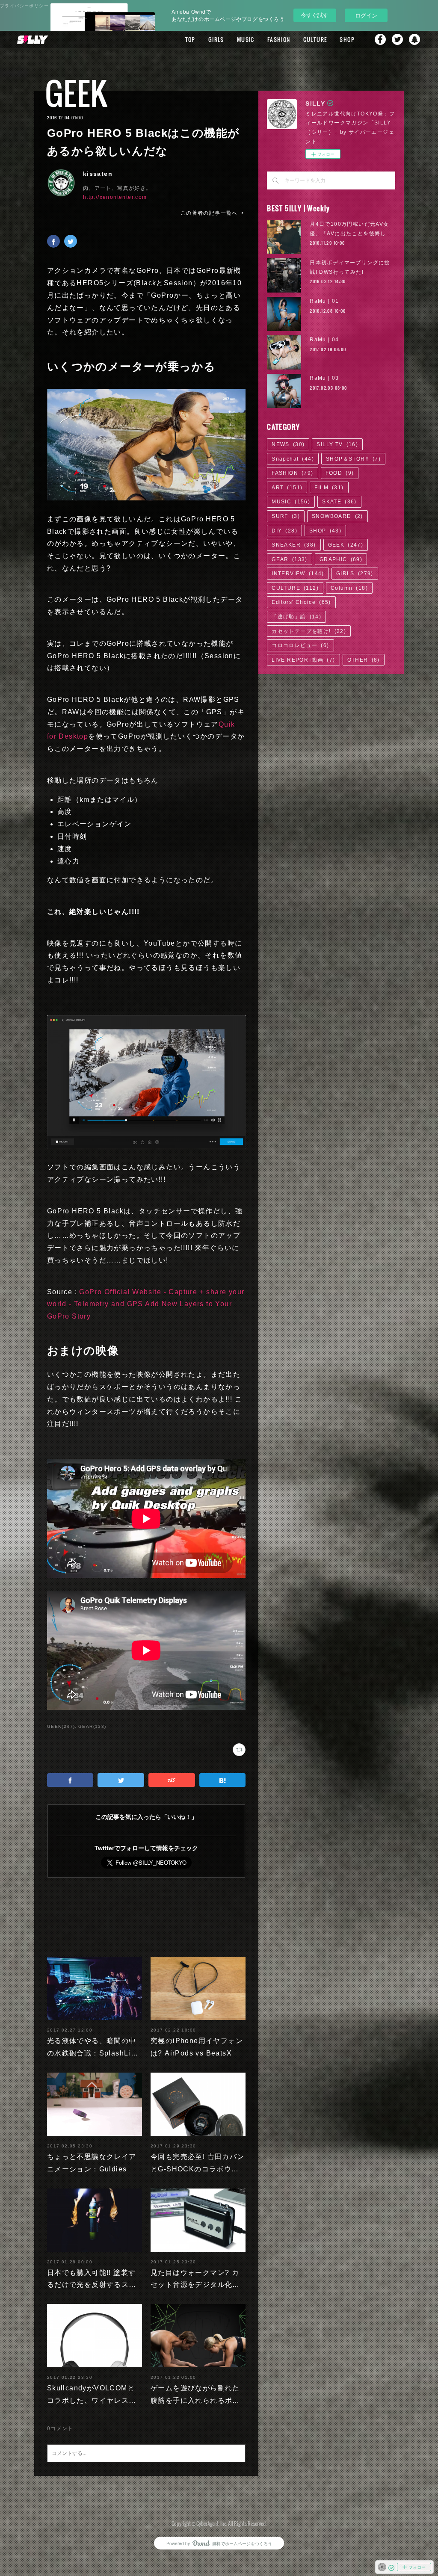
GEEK (76, 93)
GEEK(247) (61, 1726)
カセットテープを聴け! (309, 631)
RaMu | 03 (324, 378)
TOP (190, 39)
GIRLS (216, 39)
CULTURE (315, 39)
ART (287, 488)
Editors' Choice (301, 602)
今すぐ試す (315, 15)
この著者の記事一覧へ (209, 213)
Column (349, 588)
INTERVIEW (298, 574)
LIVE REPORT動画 (303, 660)
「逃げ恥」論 (296, 617)
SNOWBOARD (337, 516)
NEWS (288, 444)
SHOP (347, 39)
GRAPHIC (341, 559)
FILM (329, 488)
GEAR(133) (92, 1726)
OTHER (364, 660)
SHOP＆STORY (353, 459)
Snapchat (414, 39)
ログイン (366, 15)
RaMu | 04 (324, 340)
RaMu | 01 (324, 301)
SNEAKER (294, 545)
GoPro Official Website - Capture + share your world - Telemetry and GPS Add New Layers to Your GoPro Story (146, 1304)
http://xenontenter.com (115, 197)
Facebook (380, 39)
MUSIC (246, 39)
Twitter (397, 39)
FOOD (340, 473)
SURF (286, 516)
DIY (284, 531)
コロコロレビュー (300, 645)
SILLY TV (337, 444)
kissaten (98, 174)
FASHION (279, 39)
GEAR (290, 559)
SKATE (339, 502)
